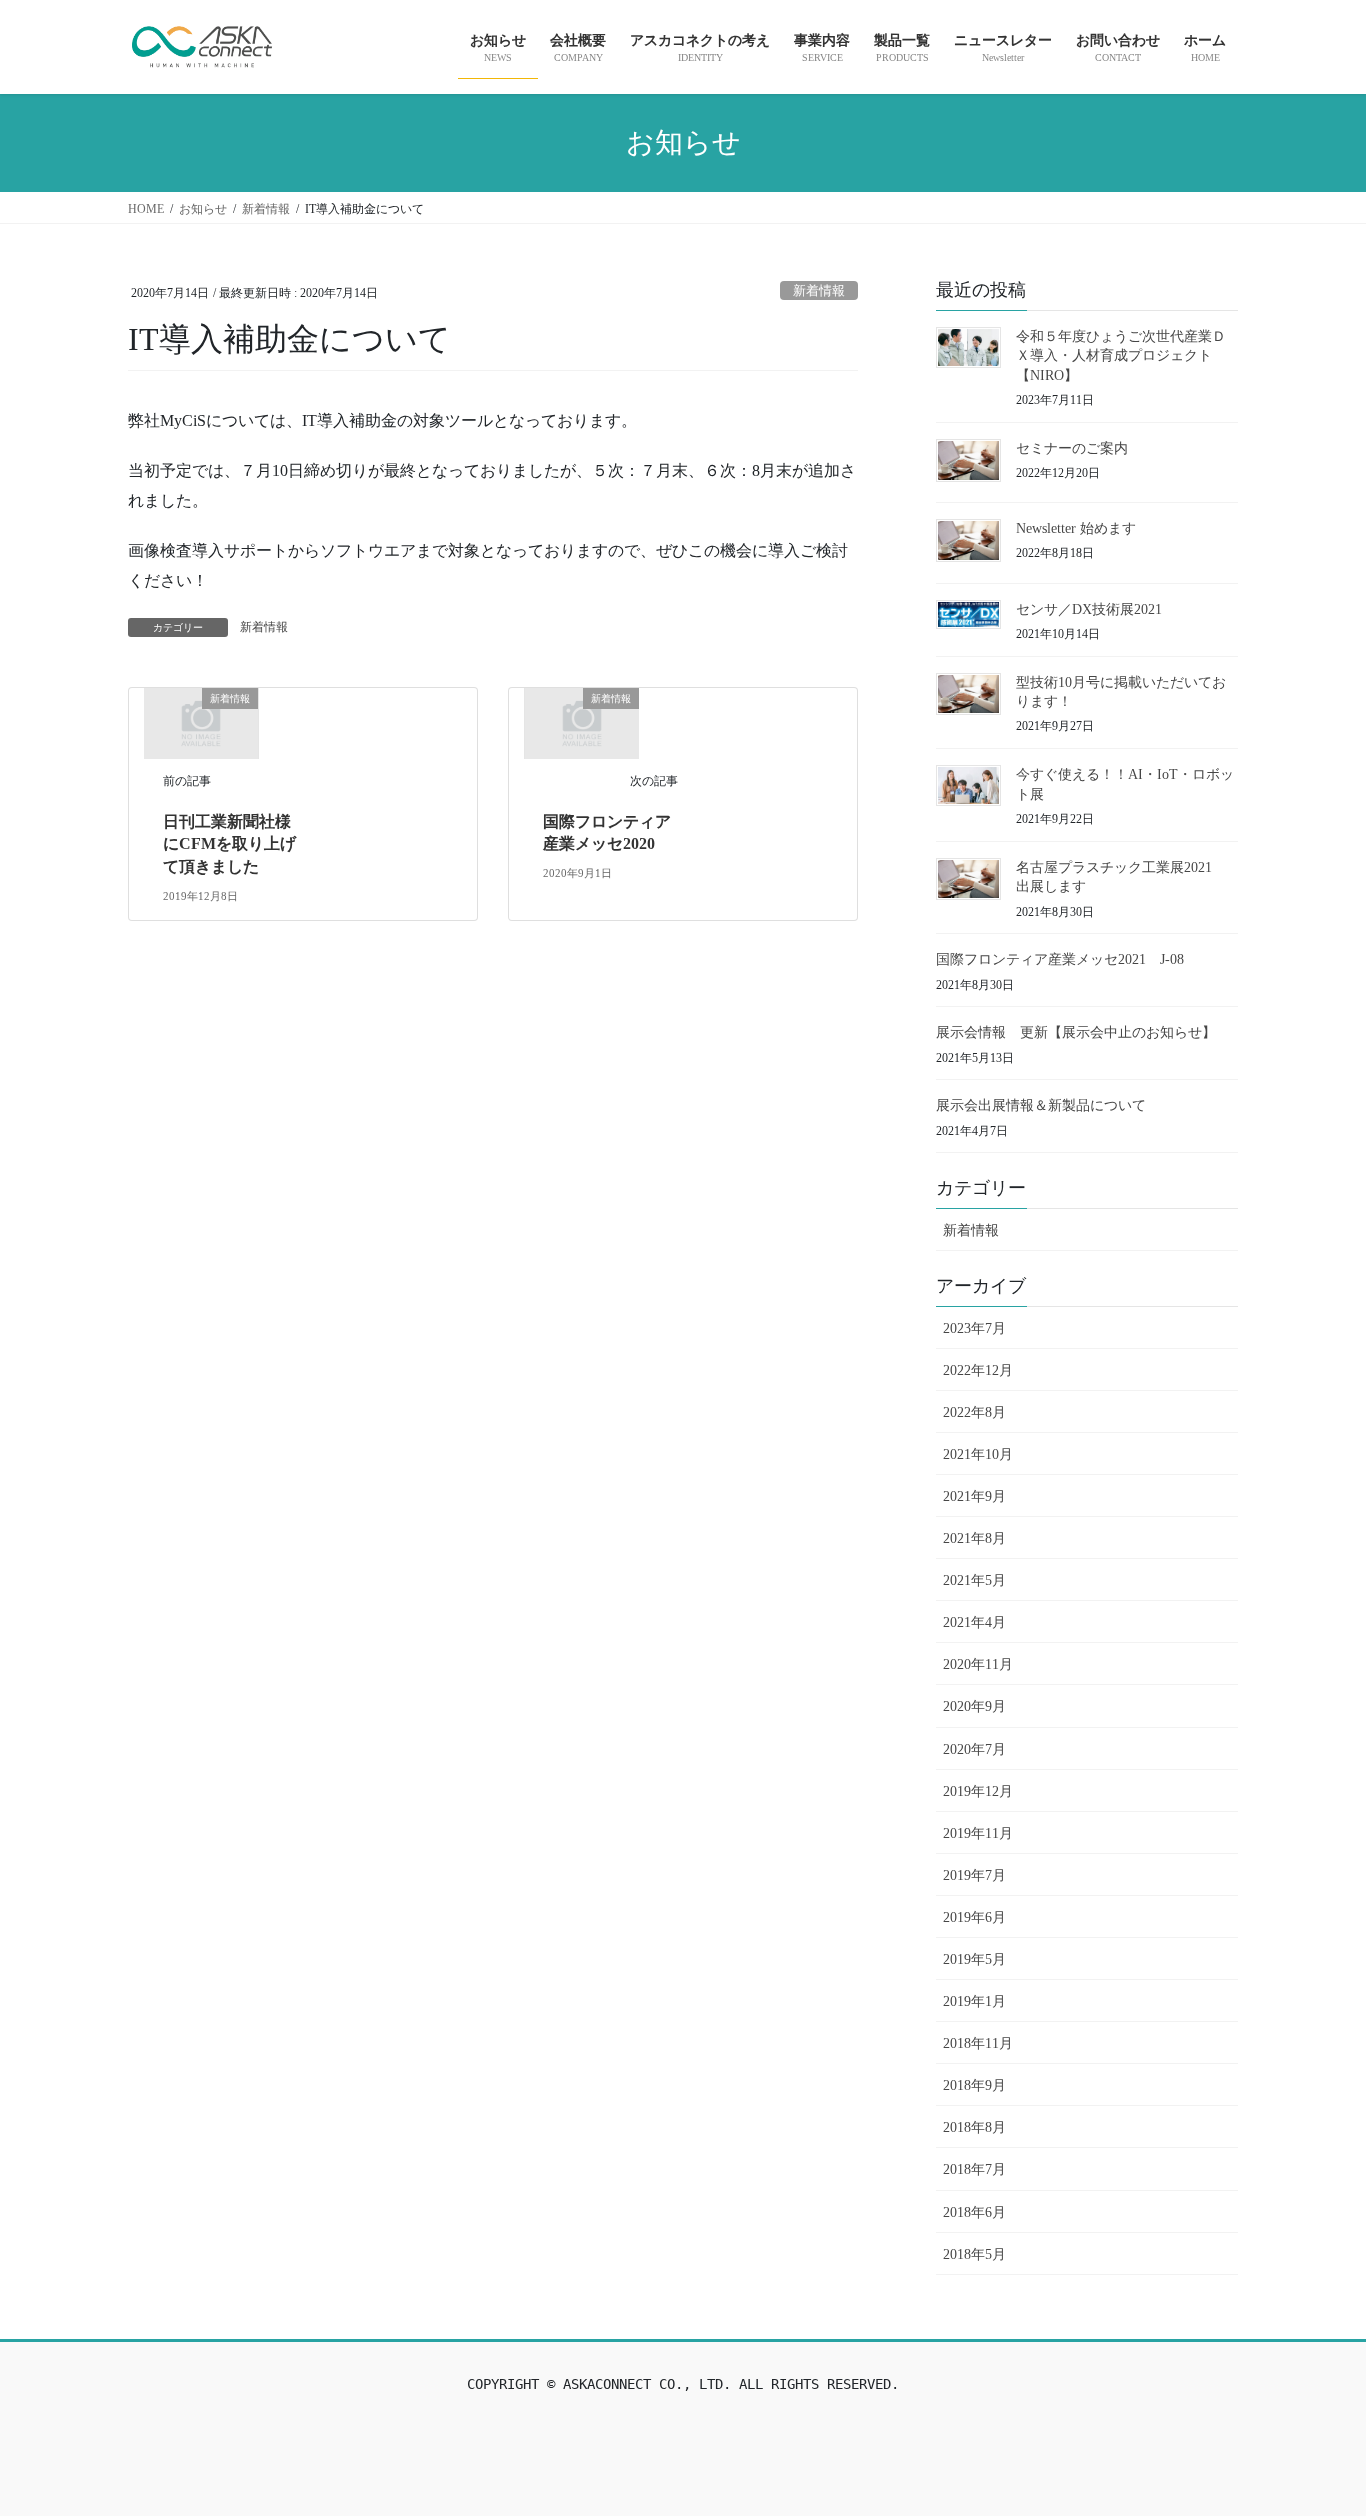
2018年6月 (974, 2212)
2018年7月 (974, 2169)
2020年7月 (974, 1749)
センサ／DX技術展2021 (1089, 609)
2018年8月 (974, 2127)
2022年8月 (974, 1412)
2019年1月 (974, 2001)
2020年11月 (978, 1664)
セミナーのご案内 (1072, 448)
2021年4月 (974, 1622)
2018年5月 (974, 2254)
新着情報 (819, 291)
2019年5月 (974, 1959)
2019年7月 (974, 1875)
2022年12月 (978, 1370)
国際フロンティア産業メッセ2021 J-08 (1060, 959)
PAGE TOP (1315, 2423)
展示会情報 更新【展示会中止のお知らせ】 (1076, 1032)
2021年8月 (974, 1538)
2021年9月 (974, 1496)
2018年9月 (974, 2085)
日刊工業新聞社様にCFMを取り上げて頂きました (229, 844)
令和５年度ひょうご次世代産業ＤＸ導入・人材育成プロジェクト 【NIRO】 (1121, 356)
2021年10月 (978, 1454)
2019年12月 (978, 1791)
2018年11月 (978, 2043)
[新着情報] (201, 721)
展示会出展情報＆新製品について (1041, 1105)
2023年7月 (974, 1328)
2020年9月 (974, 1706)
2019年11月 (978, 1833)
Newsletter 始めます (1076, 528)
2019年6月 (974, 1917)
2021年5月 (974, 1580)
